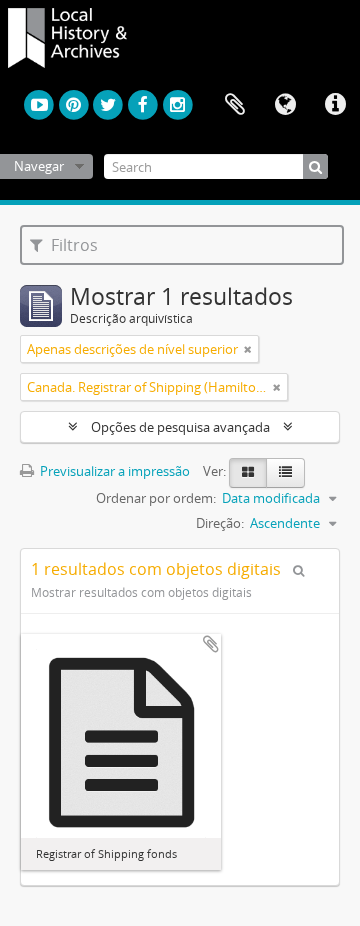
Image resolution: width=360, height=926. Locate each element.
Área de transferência (235, 105)
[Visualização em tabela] (285, 473)
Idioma (285, 105)
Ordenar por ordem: (156, 498)
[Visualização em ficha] (248, 473)
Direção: (220, 523)
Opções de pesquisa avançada (180, 427)
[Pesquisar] (315, 166)
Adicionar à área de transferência (211, 644)
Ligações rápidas (335, 105)
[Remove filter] (248, 349)
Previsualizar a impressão (113, 471)
